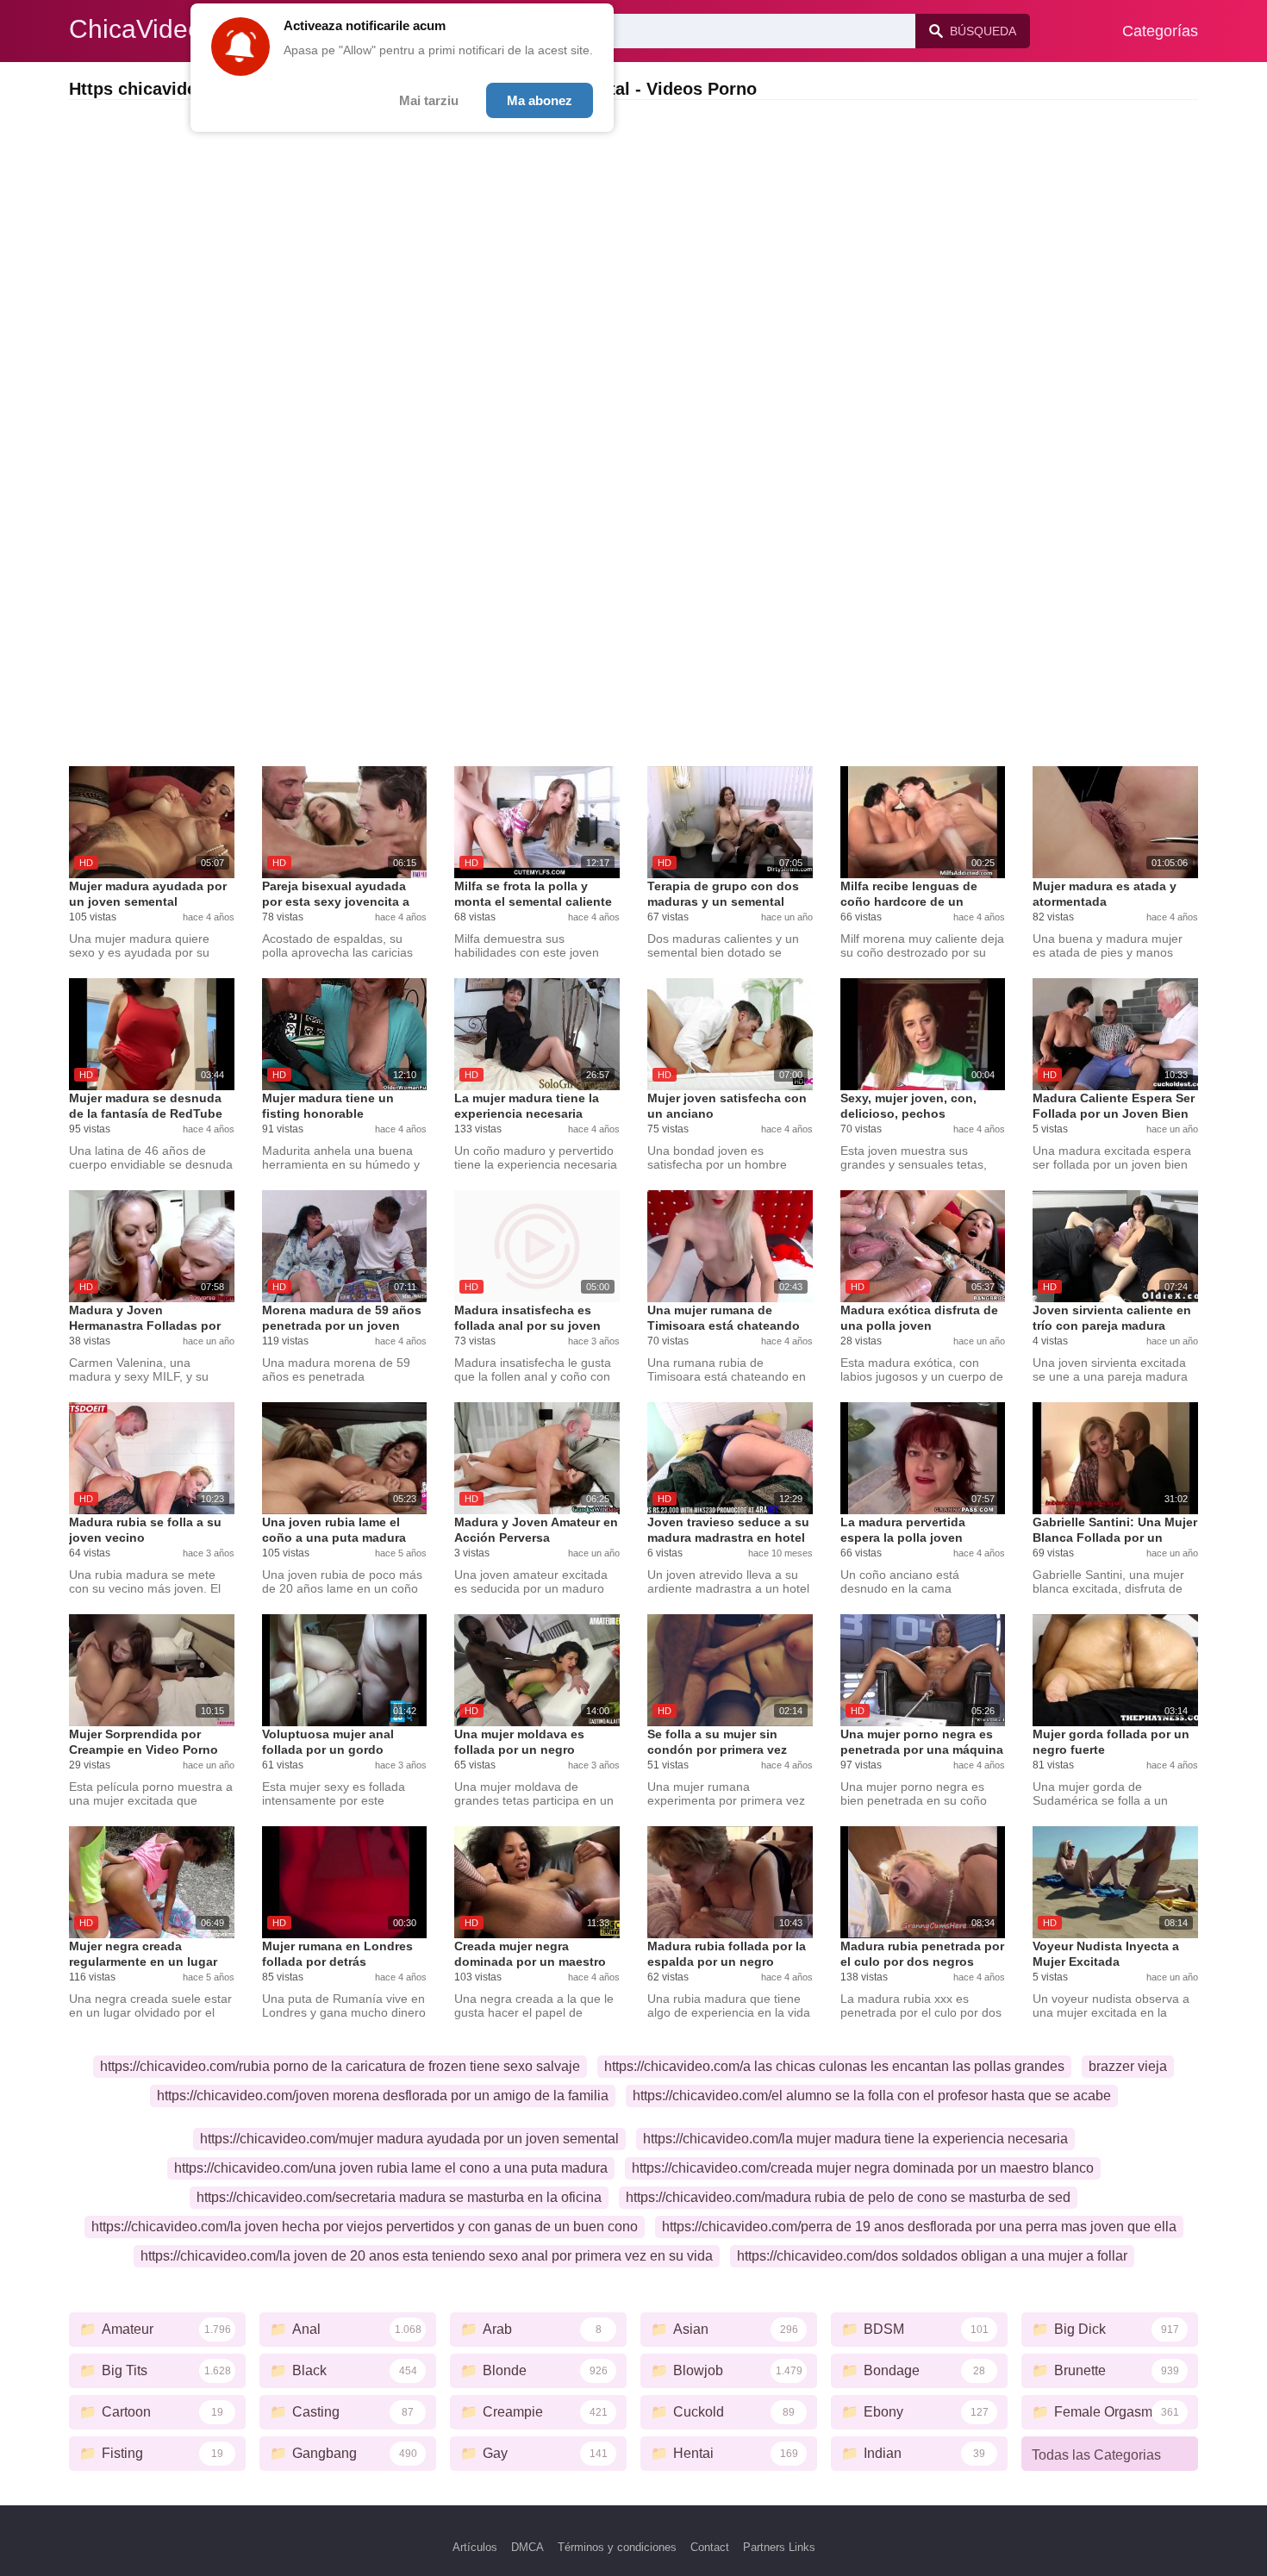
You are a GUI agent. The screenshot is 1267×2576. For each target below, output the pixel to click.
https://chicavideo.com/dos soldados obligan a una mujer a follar (932, 2256)
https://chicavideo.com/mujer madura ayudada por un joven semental (409, 2139)
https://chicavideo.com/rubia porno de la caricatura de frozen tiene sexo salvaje (340, 2066)
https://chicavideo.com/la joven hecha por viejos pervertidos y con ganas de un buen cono (365, 2227)
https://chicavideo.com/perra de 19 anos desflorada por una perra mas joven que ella (919, 2227)
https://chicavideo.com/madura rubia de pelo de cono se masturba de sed (848, 2197)
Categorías (1160, 31)
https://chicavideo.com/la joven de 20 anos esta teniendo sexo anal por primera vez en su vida (427, 2256)
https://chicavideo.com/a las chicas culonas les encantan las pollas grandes (834, 2066)
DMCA (527, 2547)
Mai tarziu (429, 100)
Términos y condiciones (617, 2547)
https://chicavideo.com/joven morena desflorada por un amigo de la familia (383, 2096)
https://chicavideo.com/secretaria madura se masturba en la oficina (399, 2197)
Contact (710, 2547)
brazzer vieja (1128, 2066)
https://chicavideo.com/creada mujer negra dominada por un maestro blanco (863, 2168)
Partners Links (779, 2547)
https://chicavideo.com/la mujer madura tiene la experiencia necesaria (855, 2139)
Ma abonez (540, 100)
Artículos (475, 2547)
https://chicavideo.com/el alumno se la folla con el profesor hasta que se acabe (872, 2096)
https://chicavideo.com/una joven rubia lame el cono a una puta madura (391, 2168)
